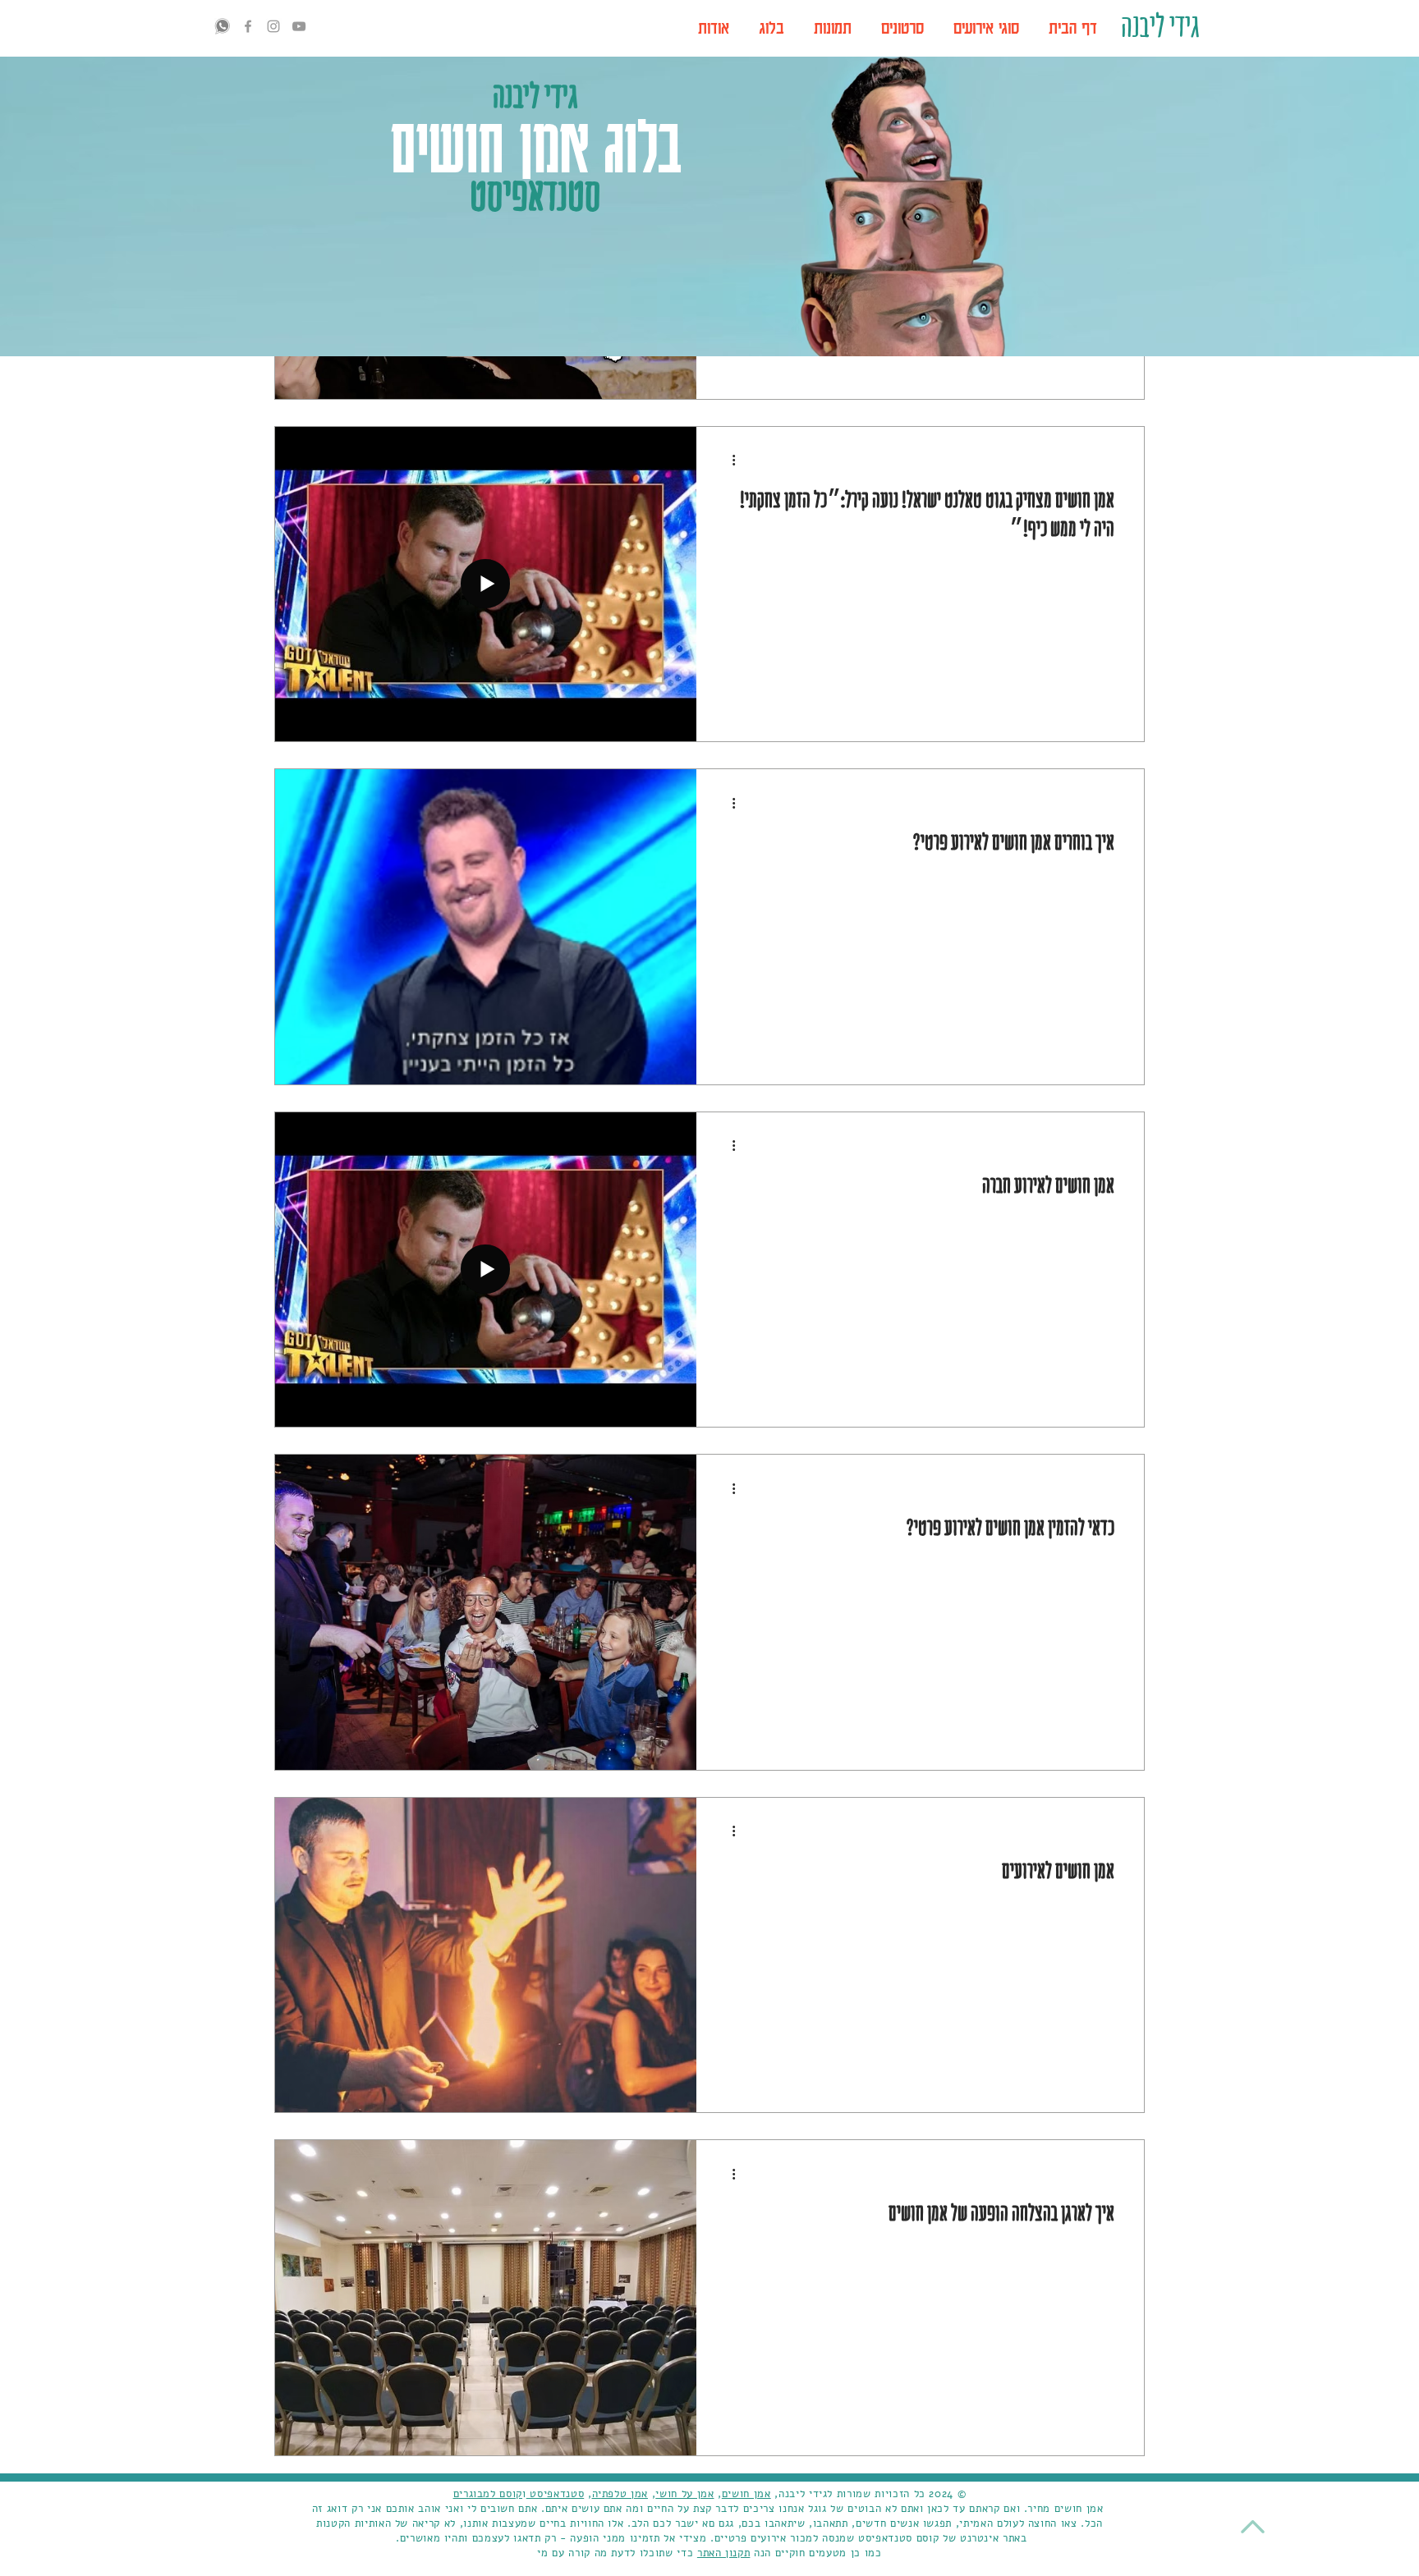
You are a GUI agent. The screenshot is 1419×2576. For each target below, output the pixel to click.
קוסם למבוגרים (488, 2494)
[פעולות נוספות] (728, 461)
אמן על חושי (684, 2494)
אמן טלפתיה (620, 2494)
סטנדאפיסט (556, 2494)
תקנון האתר (724, 2553)
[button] (986, 28)
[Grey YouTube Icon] (299, 26)
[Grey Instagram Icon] (273, 26)
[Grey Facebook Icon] (248, 26)
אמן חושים (746, 2494)
